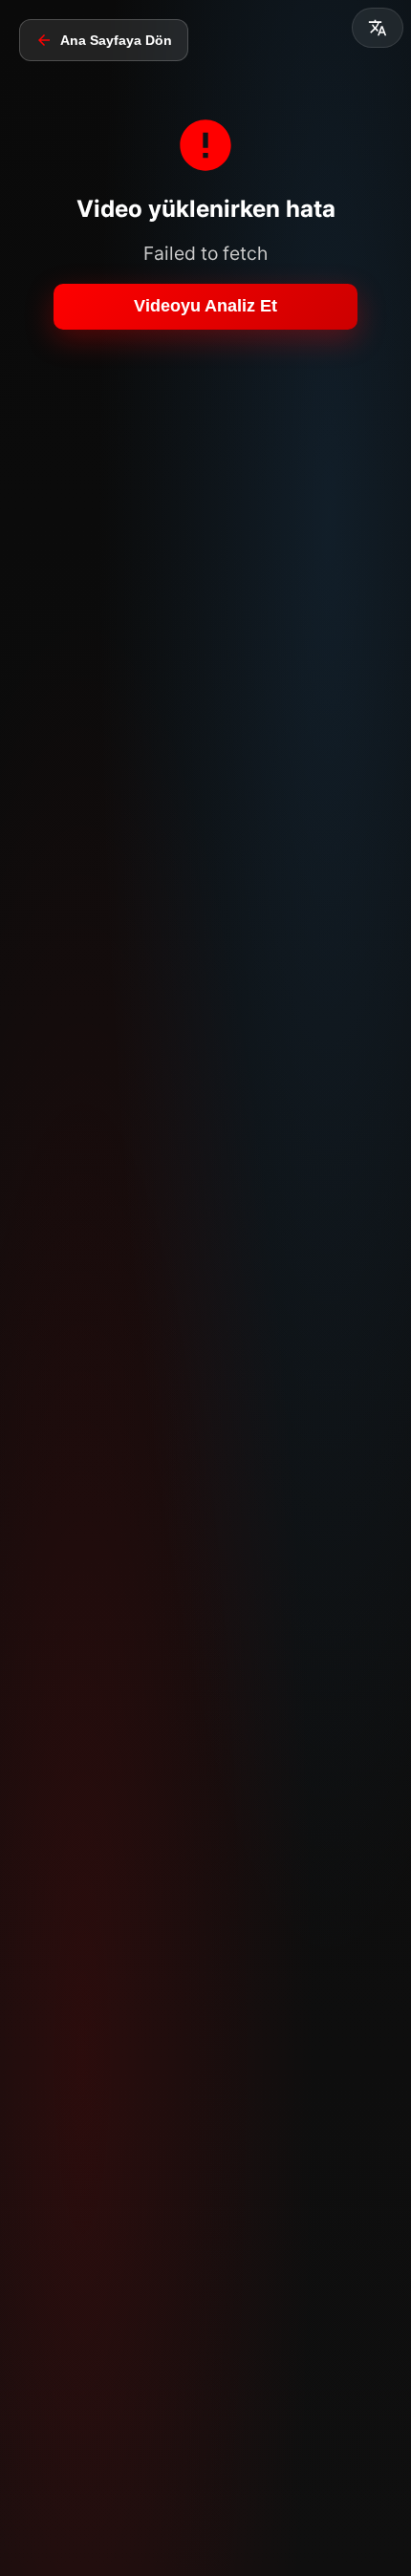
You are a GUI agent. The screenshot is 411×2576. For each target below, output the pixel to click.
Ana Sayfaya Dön (116, 40)
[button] (378, 28)
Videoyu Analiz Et (205, 306)
